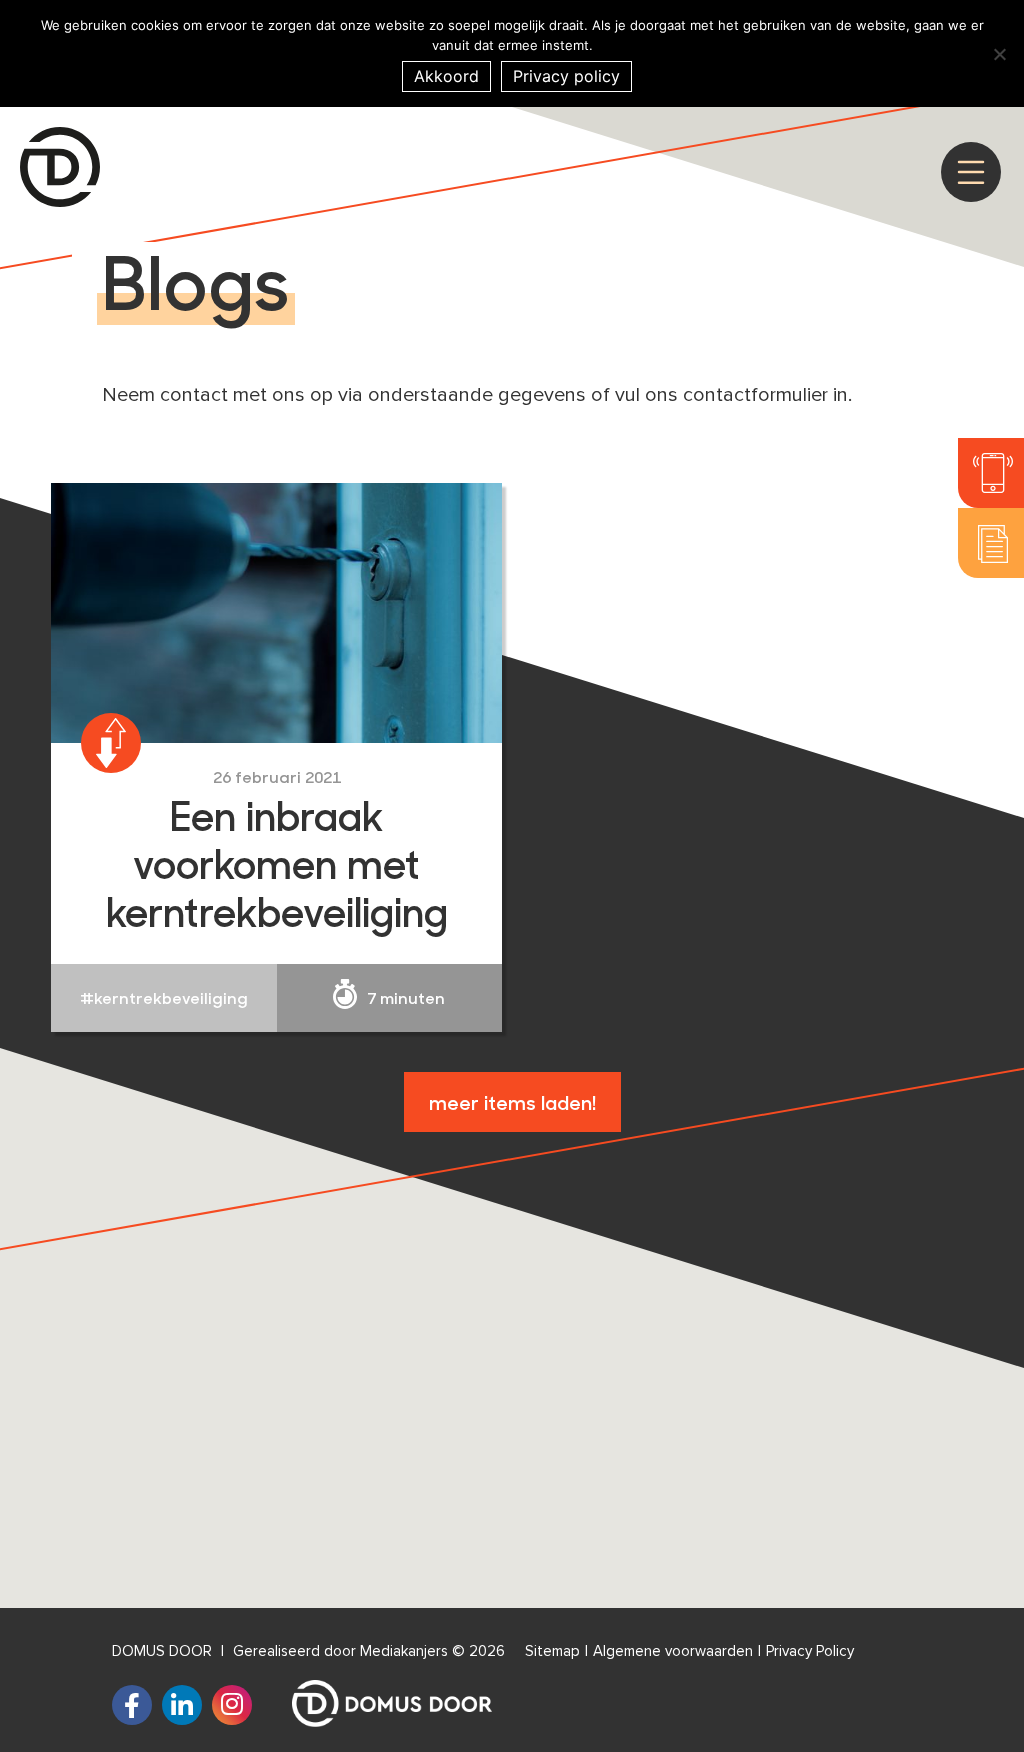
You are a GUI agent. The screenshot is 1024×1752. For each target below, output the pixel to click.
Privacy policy (566, 76)
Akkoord (446, 76)
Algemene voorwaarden (673, 1651)
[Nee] (999, 54)
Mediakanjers (404, 1651)
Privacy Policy (810, 1651)
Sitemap (552, 1651)
